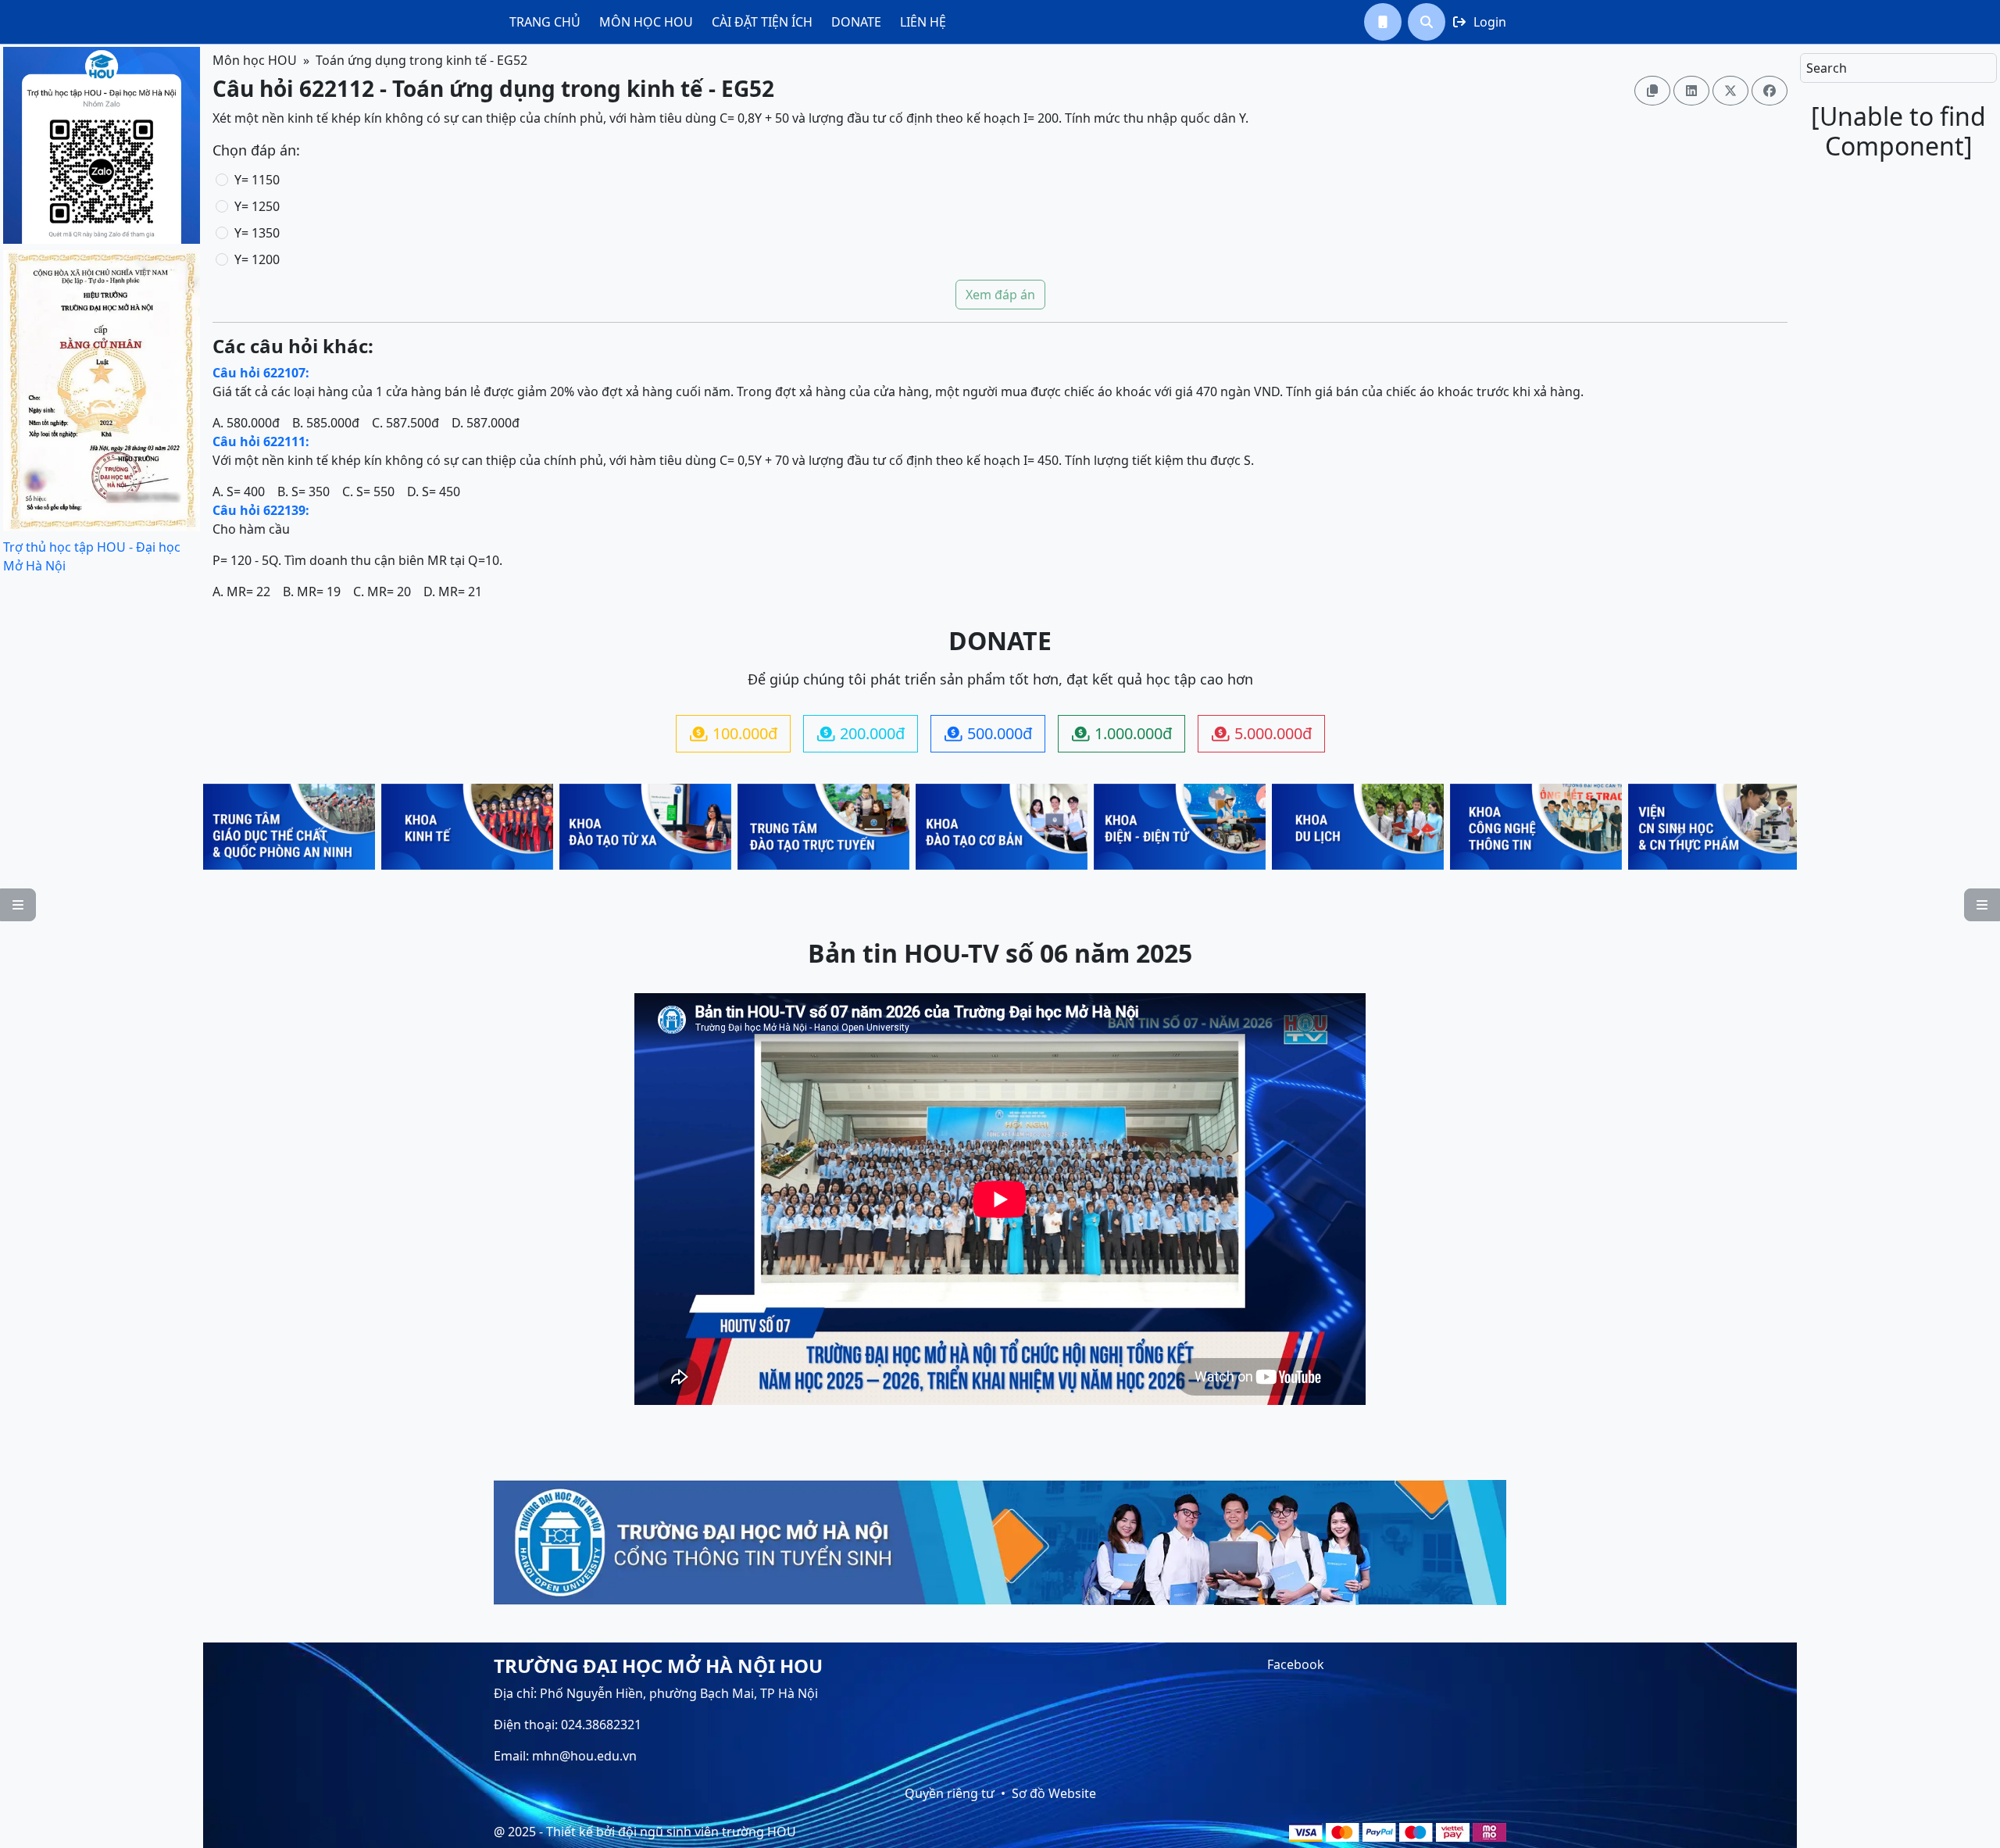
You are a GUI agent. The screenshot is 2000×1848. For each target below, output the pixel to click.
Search (1827, 68)
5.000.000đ (1262, 733)
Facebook (1296, 1664)
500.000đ (988, 733)
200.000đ (861, 733)
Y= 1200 (257, 259)
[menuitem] (545, 22)
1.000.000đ (1122, 733)
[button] (1383, 22)
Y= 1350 (257, 233)
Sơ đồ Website (1054, 1793)
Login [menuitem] (1480, 22)
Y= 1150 (257, 180)
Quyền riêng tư (950, 1793)
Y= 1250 (257, 206)
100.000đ (734, 733)
